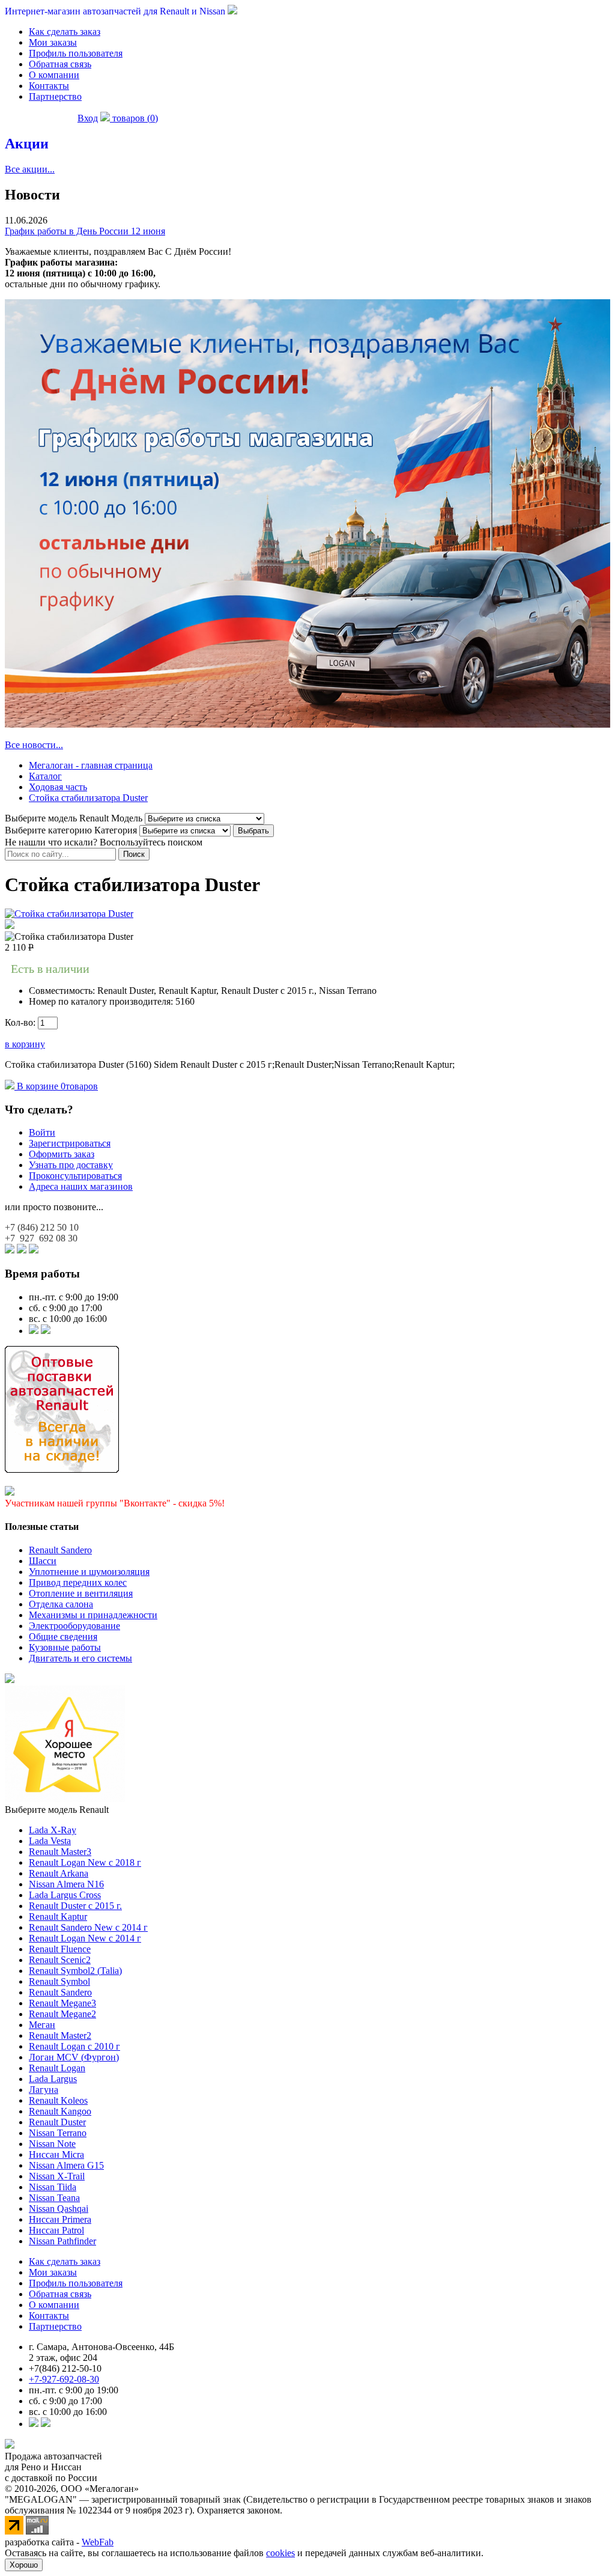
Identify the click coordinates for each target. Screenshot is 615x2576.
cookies (280, 2553)
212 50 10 (42, 1227)
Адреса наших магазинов (81, 1186)
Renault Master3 (60, 1852)
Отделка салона (61, 1604)
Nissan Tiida (53, 2187)
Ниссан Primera (60, 2219)
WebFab (98, 2542)
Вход (88, 118)
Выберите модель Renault (57, 1810)
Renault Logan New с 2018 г (85, 1862)
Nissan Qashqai (59, 2209)
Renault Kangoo (60, 2111)
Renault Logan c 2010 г (74, 2046)
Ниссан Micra (56, 2154)
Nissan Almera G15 (66, 2165)
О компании (54, 75)
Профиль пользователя (76, 53)
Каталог (45, 776)
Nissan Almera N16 (66, 1884)
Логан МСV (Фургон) (74, 2057)
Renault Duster (57, 2122)
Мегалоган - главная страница (91, 765)
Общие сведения (63, 1637)
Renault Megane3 (62, 2003)
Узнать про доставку (71, 1165)
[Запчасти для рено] (46, 1331)
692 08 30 (41, 1238)
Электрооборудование (74, 1626)
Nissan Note (52, 2144)
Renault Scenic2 (60, 1960)
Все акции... (30, 169)
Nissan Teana (54, 2198)
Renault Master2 (60, 2036)
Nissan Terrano (58, 2133)
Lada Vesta (50, 1841)
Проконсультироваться (75, 1176)
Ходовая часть (58, 787)
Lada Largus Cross (65, 1895)
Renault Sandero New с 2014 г (88, 1927)
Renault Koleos (58, 2100)
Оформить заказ (62, 1154)
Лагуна (44, 2090)
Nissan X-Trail (57, 2176)
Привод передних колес (78, 1582)
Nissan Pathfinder (62, 2241)
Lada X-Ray (53, 1830)
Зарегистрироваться (70, 1143)
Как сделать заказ (65, 32)
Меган (42, 2025)
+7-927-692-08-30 (64, 2379)
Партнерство (55, 96)
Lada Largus (53, 2079)
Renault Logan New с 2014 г (85, 1938)
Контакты (49, 86)
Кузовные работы (65, 1647)
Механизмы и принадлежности (93, 1615)
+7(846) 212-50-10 (65, 2368)
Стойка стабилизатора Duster (88, 798)
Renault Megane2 (62, 2014)
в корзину (25, 1044)
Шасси (43, 1561)
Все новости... (34, 745)
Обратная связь (60, 64)
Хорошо (24, 2565)
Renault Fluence (60, 1949)
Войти (42, 1132)
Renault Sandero (60, 1550)
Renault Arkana (59, 1873)
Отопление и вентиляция (81, 1593)
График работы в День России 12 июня (85, 231)
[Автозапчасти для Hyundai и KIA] (10, 1680)
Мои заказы (53, 42)
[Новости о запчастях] (34, 1331)
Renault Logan (57, 2068)
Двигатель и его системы (80, 1658)
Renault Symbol (59, 1981)
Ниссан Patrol (56, 2230)
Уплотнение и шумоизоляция (89, 1572)
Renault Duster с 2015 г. (75, 1906)
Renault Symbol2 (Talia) (75, 1971)
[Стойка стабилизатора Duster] (69, 914)
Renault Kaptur (58, 1917)
